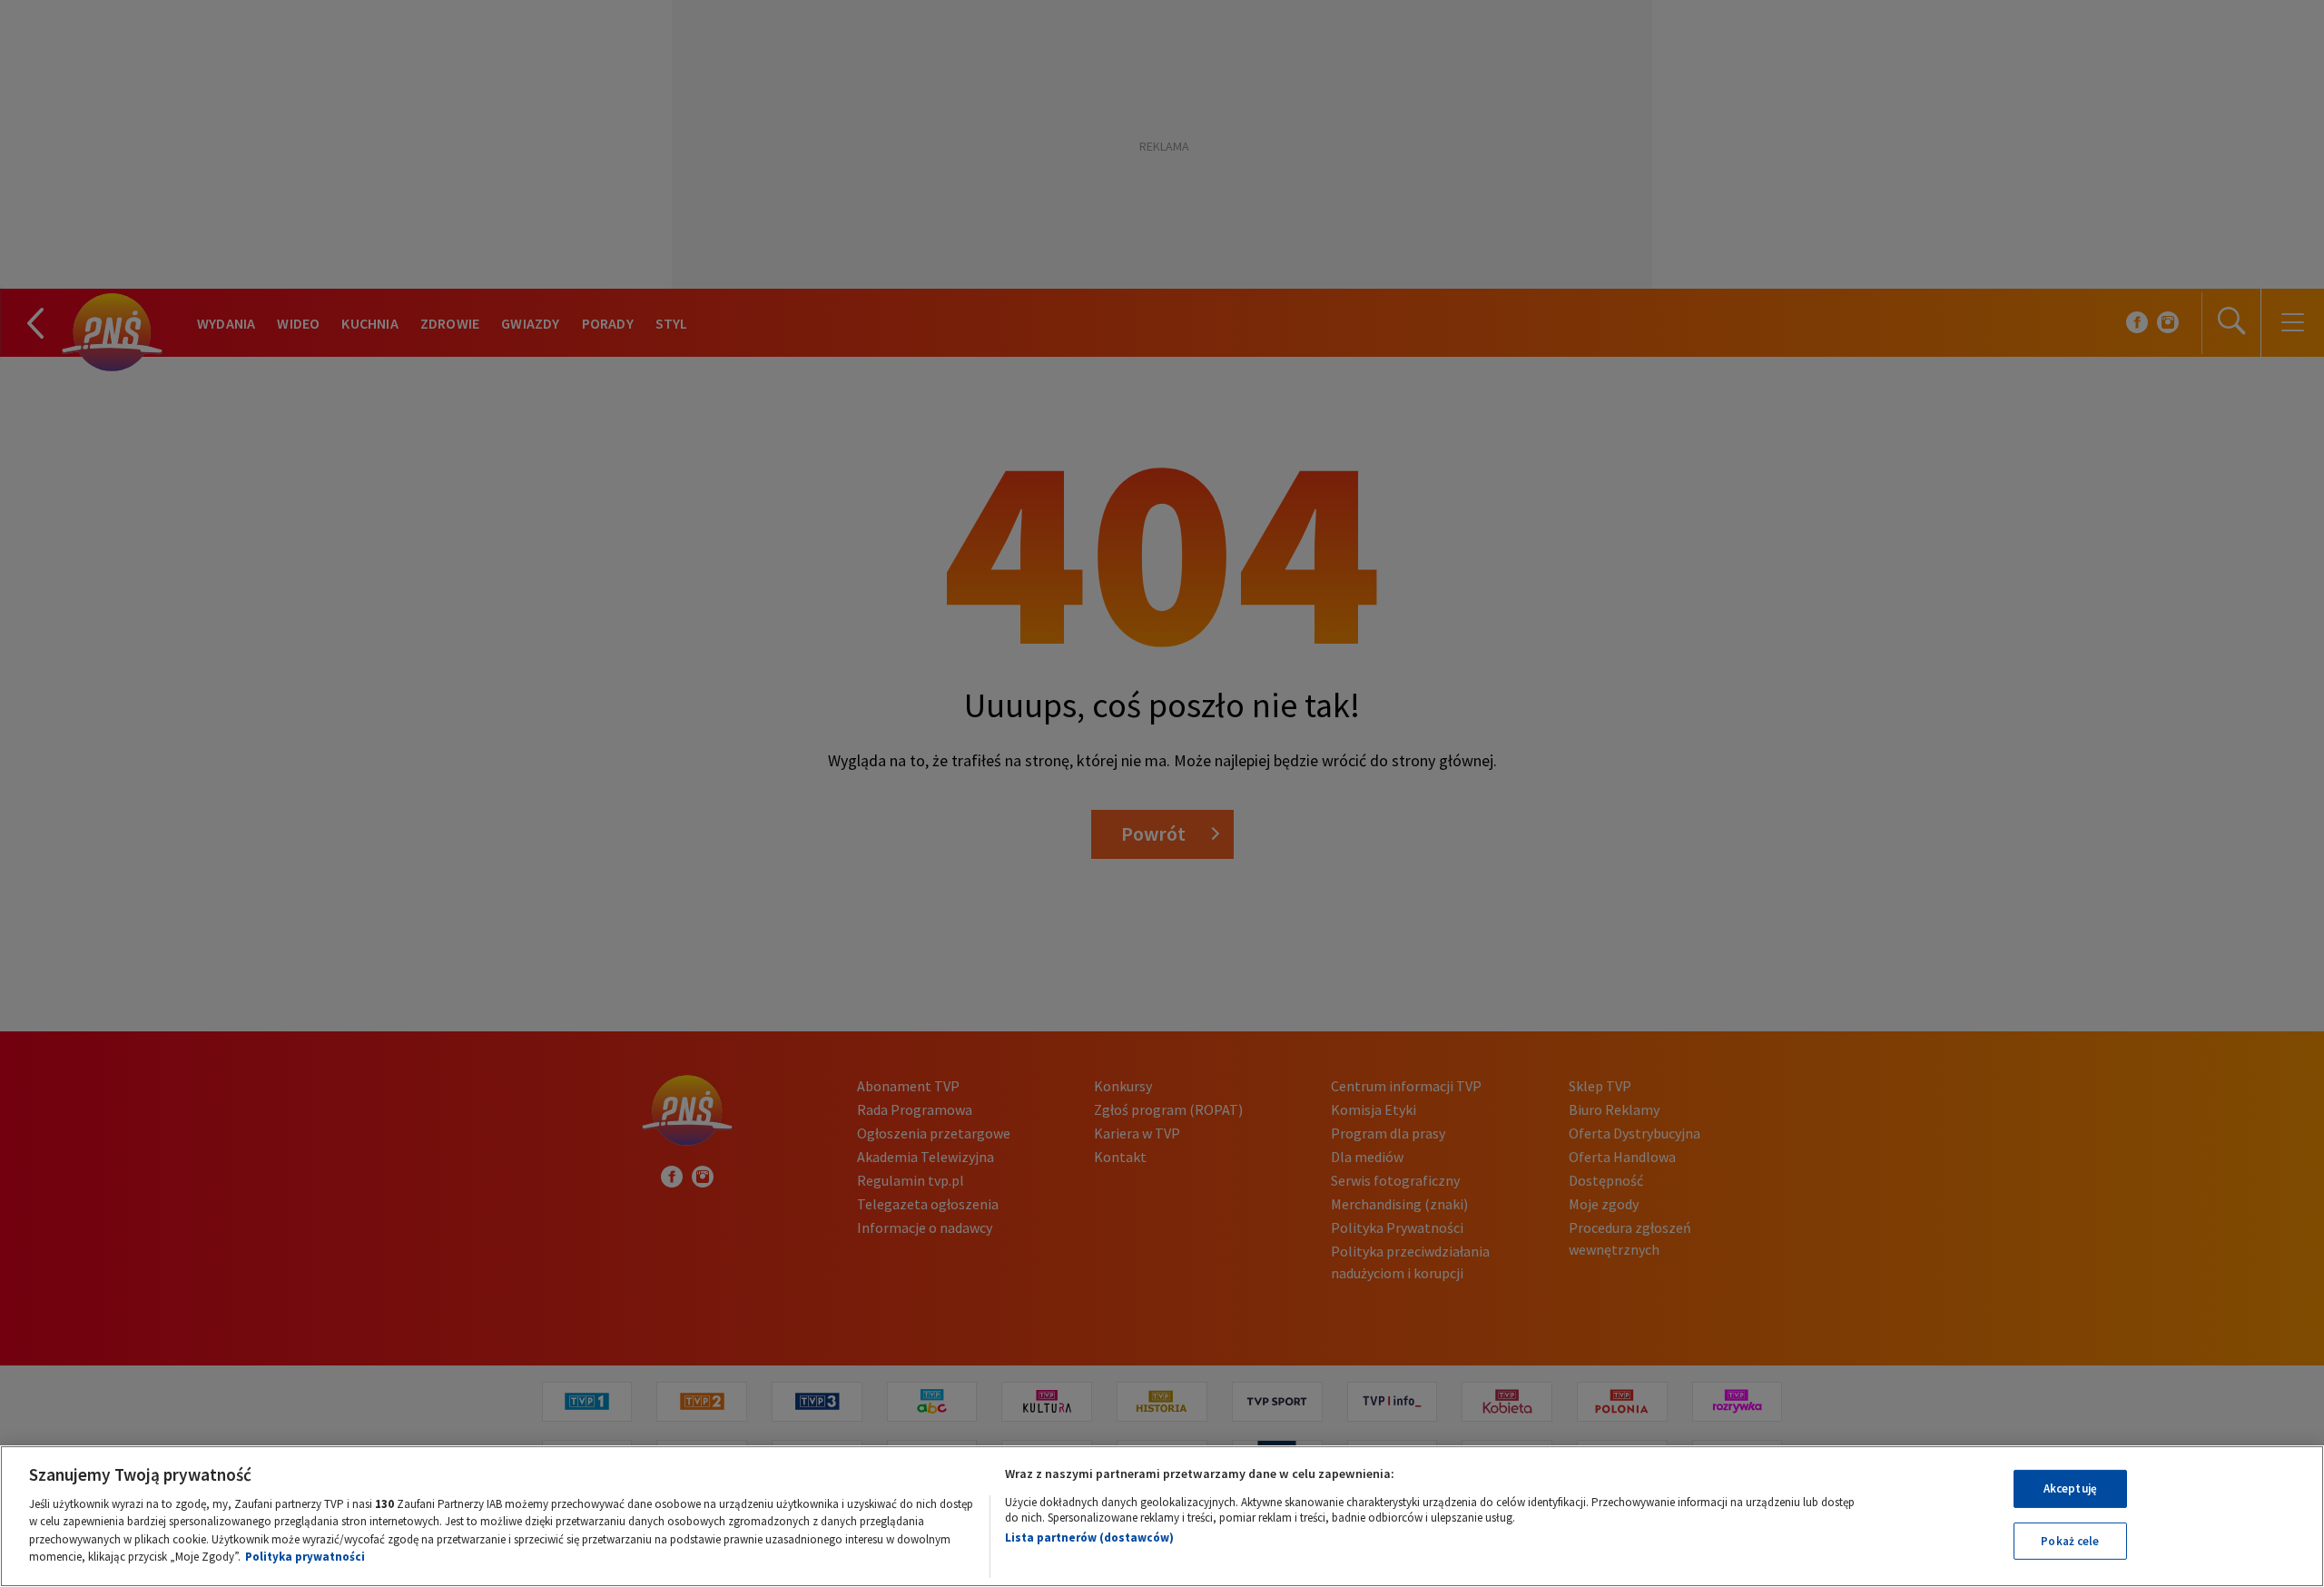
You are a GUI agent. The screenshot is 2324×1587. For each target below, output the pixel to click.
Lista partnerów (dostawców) (1089, 1538)
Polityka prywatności (305, 1557)
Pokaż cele (2070, 1540)
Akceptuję (2070, 1488)
